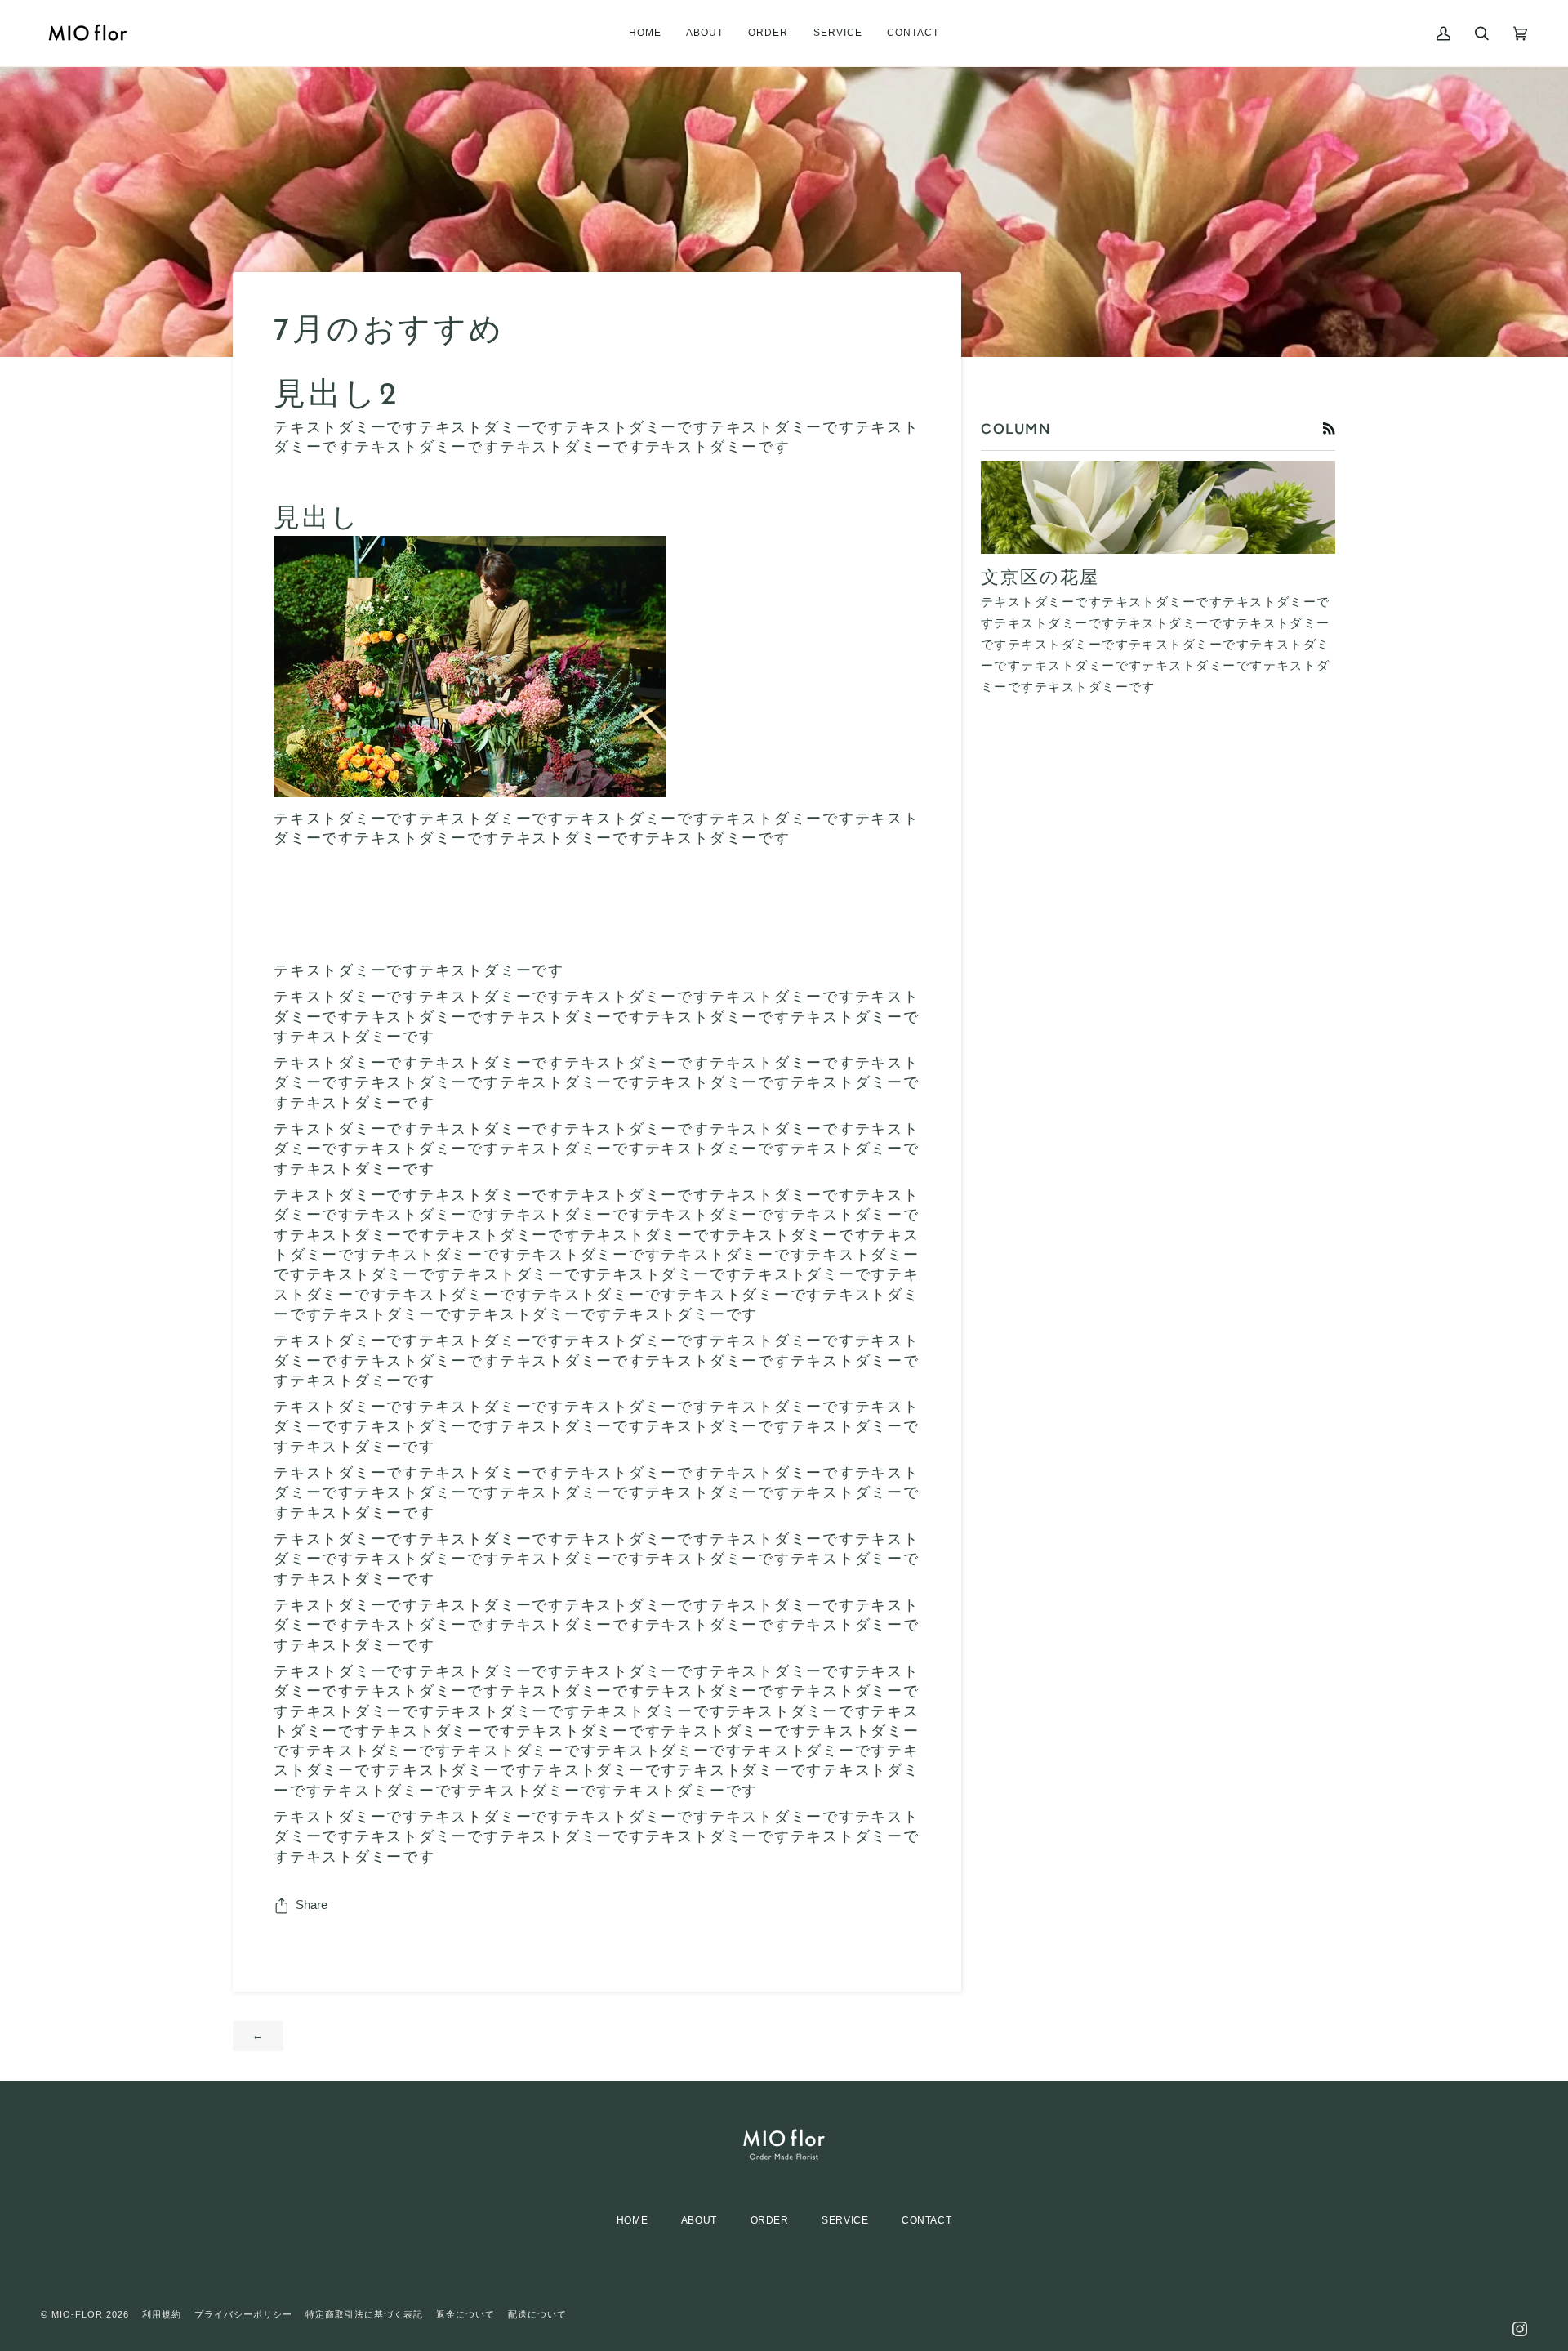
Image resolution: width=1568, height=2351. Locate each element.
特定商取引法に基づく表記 (364, 2314)
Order (770, 2220)
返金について (465, 2314)
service (845, 2220)
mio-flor (77, 2314)
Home (632, 2220)
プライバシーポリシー (243, 2314)
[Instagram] (1520, 2314)
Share (312, 1905)
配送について (537, 2314)
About (699, 2220)
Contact (927, 2220)
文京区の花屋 (1040, 579)
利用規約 (162, 2314)
